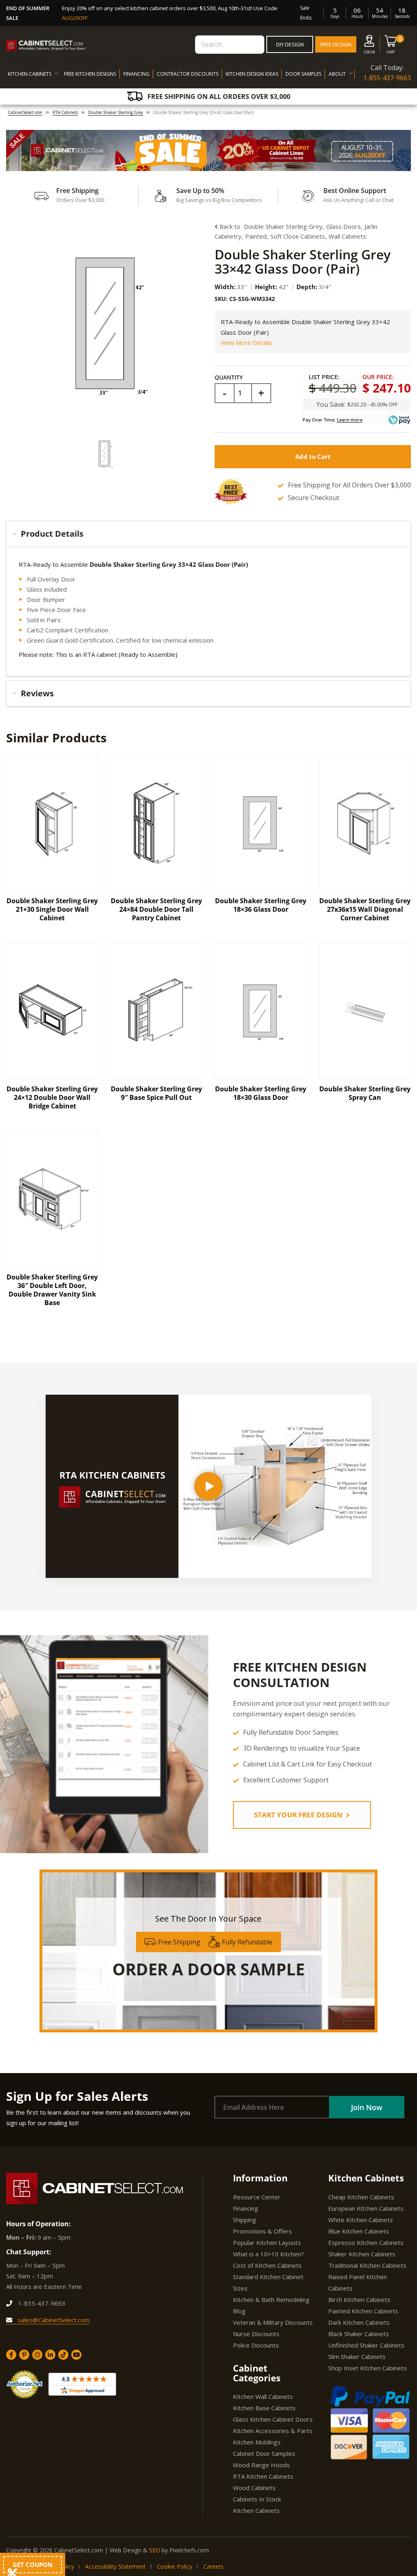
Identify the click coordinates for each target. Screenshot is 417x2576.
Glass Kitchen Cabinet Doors (273, 2419)
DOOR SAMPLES (303, 74)
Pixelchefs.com (189, 2550)
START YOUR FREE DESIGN (299, 1815)
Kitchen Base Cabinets (264, 2408)
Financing (246, 2208)
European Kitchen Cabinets (366, 2208)
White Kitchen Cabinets (361, 2220)
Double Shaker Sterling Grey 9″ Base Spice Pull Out (156, 1093)
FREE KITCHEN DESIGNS (90, 74)
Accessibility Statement (115, 2566)
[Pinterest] (24, 2355)
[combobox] (230, 45)
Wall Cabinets (347, 236)
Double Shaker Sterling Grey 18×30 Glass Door (261, 1093)
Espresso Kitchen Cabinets (366, 2242)
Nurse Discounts (256, 2334)
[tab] (208, 534)
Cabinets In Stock (257, 2499)
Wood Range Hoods (261, 2465)
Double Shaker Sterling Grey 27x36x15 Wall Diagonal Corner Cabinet (365, 909)
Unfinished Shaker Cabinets (366, 2345)
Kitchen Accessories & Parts (273, 2431)
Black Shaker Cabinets (359, 2334)
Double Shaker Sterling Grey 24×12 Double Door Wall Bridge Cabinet (52, 1097)
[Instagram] (37, 2355)
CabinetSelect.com (25, 112)
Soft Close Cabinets (298, 236)
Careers (213, 2566)
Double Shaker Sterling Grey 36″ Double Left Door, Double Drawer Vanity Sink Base (52, 1290)
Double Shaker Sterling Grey (115, 112)
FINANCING (136, 74)
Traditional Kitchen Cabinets (367, 2265)
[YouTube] (76, 2355)
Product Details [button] (52, 534)
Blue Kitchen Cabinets (359, 2231)
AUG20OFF (75, 18)
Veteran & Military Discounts (273, 2322)
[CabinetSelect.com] (46, 46)
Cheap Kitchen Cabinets (361, 2197)
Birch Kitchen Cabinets (359, 2300)
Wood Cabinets (254, 2488)
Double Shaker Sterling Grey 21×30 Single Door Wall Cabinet (52, 909)
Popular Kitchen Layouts (267, 2242)
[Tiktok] (63, 2355)
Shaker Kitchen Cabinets (362, 2254)
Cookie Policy (174, 2566)
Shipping (245, 2220)
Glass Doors (343, 226)
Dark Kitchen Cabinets (359, 2322)
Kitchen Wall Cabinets (263, 2396)
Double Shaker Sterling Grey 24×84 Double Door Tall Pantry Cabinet (156, 909)
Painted (256, 236)
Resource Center (257, 2197)
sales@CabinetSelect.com (53, 2320)
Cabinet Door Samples (264, 2453)
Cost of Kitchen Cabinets (267, 2265)
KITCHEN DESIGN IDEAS (252, 74)
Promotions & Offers (262, 2231)
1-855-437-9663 (387, 78)
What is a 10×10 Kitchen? (268, 2254)
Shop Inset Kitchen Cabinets (368, 2368)
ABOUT (337, 74)
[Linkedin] (50, 2355)
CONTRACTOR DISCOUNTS (188, 74)
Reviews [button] (37, 693)
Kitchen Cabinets (256, 2510)
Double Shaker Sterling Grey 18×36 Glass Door (261, 905)
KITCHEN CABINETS (30, 74)
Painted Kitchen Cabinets (363, 2311)
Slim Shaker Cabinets (357, 2357)
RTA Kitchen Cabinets (263, 2476)
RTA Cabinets (65, 112)
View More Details (246, 342)
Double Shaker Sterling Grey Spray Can (365, 1093)
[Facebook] (11, 2355)
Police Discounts (256, 2345)
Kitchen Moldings (257, 2442)
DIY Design (290, 44)
